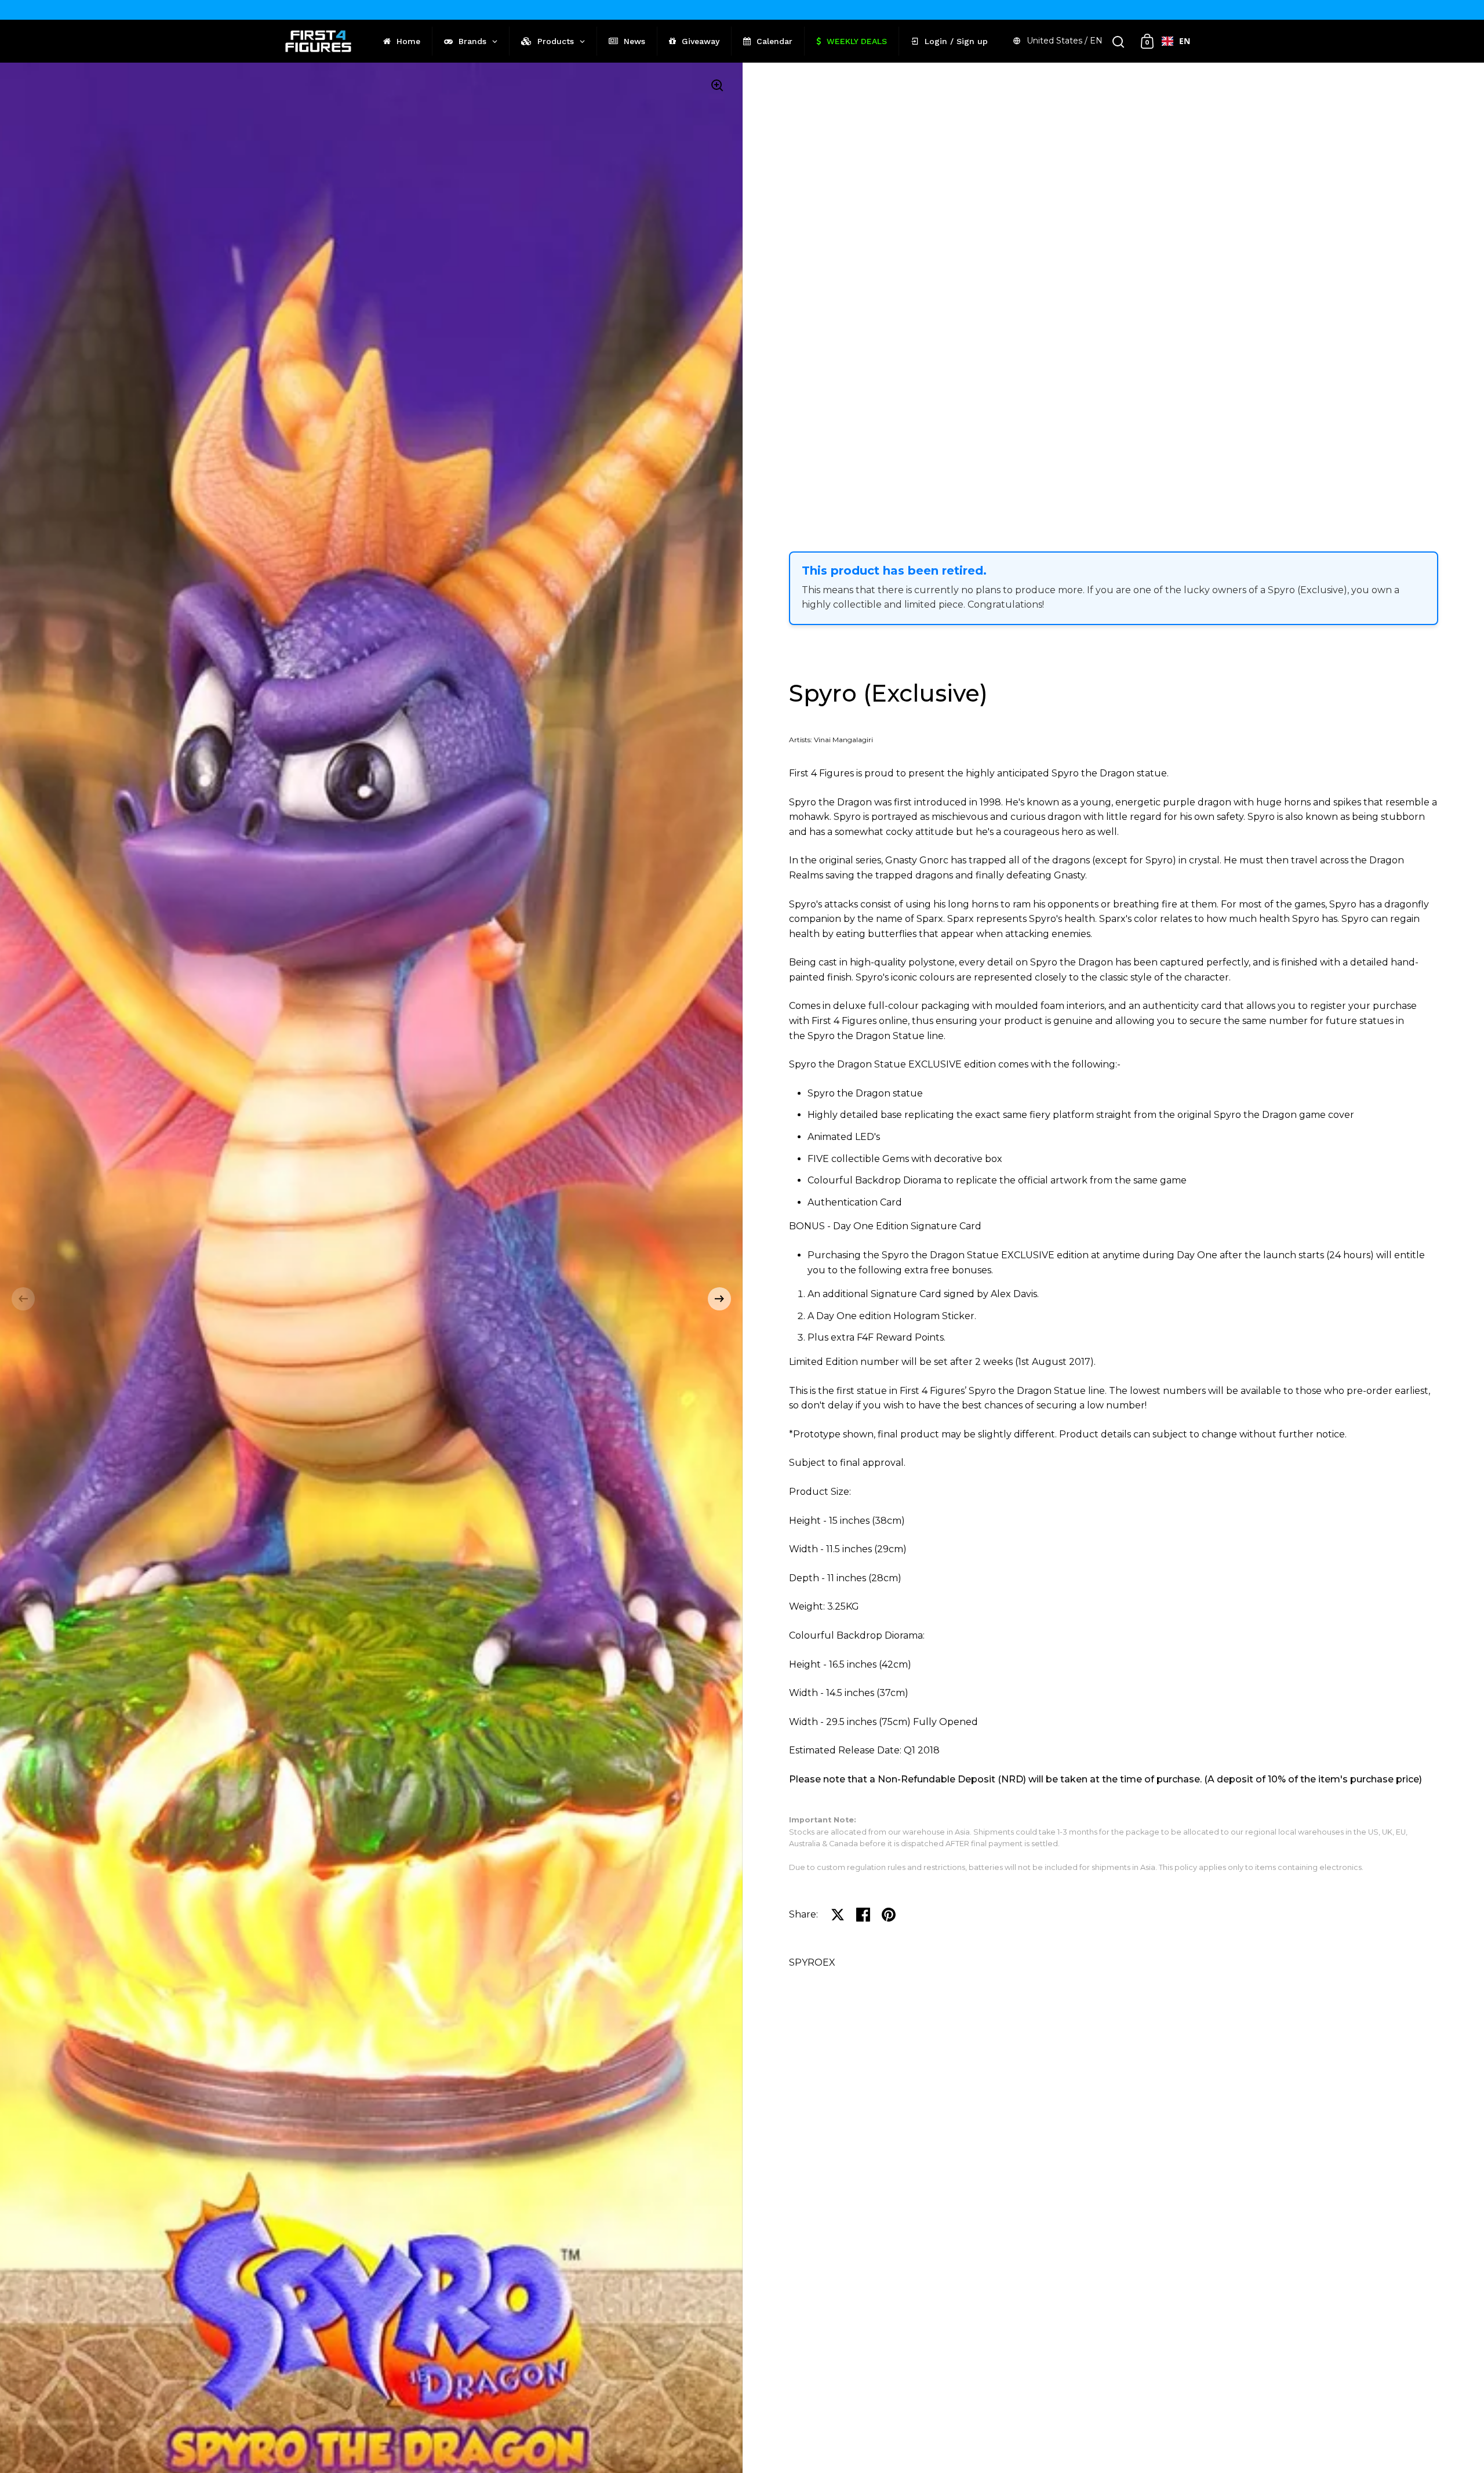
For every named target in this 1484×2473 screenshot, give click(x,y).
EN (1185, 41)
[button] (23, 1299)
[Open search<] (1119, 41)
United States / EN (1065, 41)
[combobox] (1176, 41)
